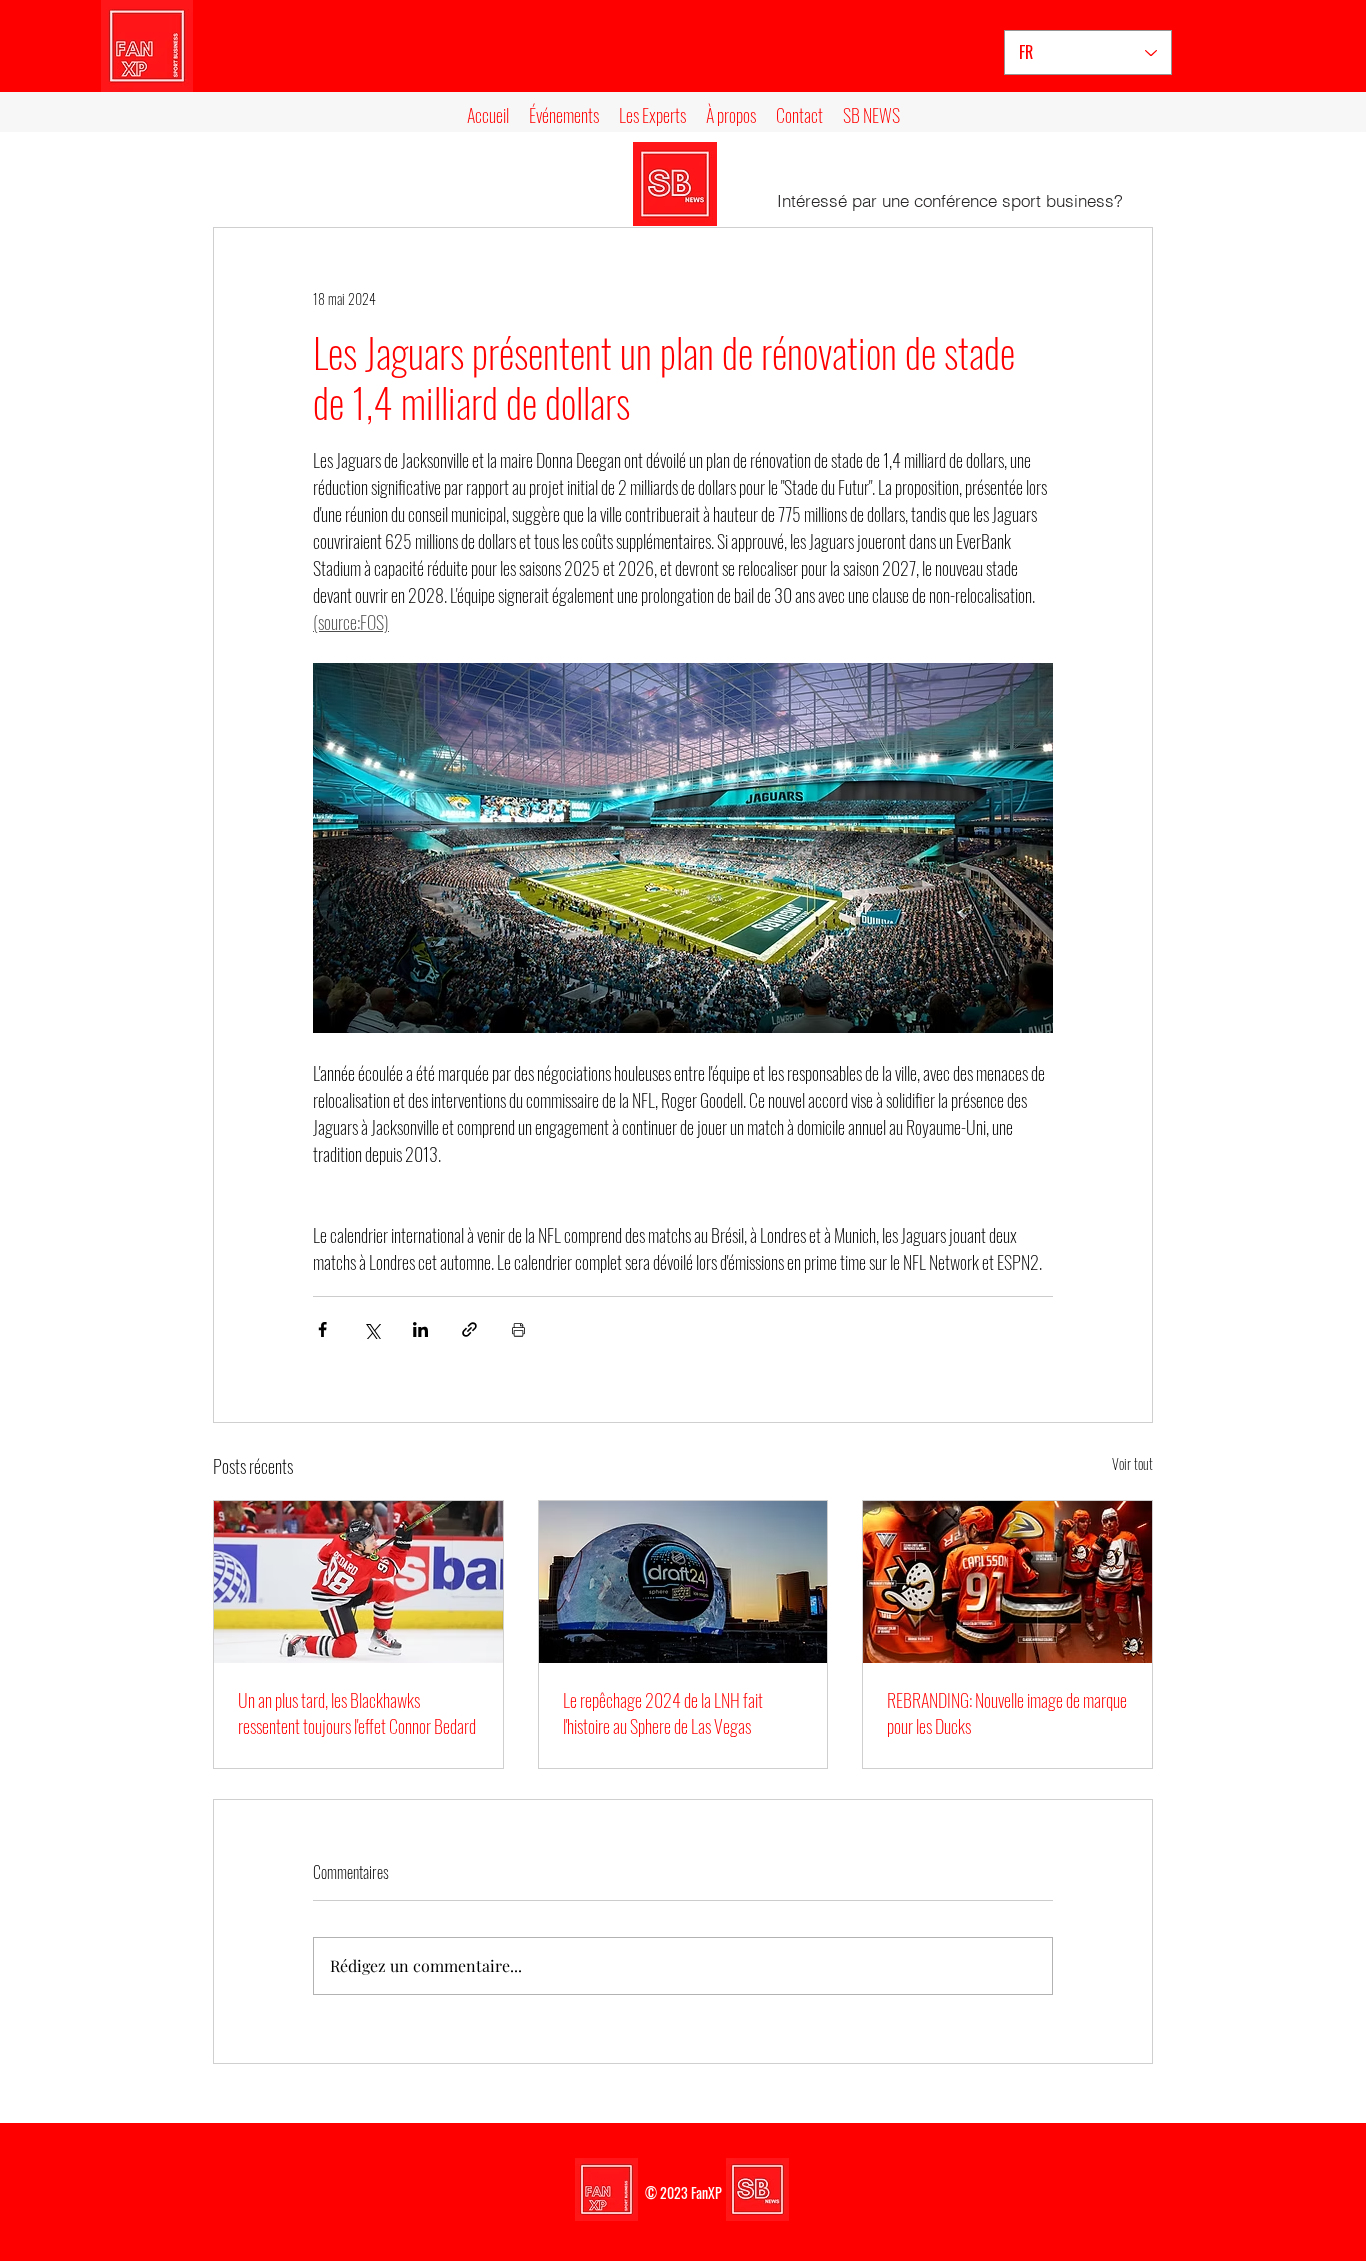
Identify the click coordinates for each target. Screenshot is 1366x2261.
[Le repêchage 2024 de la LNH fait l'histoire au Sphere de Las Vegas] (683, 1582)
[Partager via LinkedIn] (420, 1329)
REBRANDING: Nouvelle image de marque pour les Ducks (1007, 1713)
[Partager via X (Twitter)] (371, 1329)
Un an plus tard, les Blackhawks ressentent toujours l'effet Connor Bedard (357, 1713)
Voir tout (1132, 1463)
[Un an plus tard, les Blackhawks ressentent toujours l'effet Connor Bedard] (358, 1582)
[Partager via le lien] (469, 1329)
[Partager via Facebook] (322, 1329)
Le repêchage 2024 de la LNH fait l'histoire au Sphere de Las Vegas (663, 1713)
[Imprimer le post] (518, 1329)
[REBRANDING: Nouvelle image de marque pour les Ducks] (1007, 1582)
